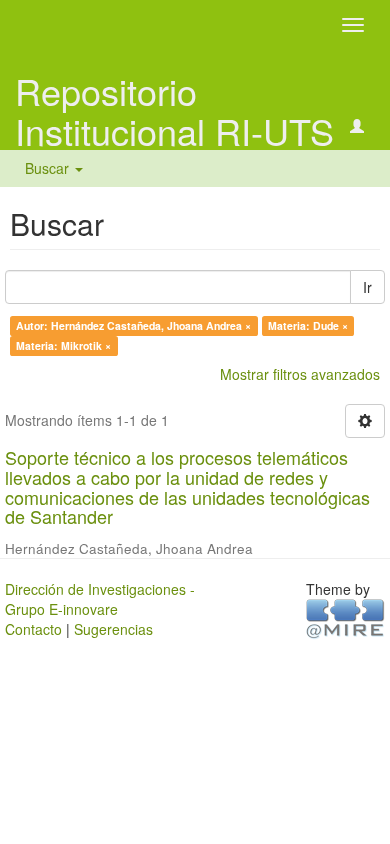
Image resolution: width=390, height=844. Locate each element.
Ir (367, 287)
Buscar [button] (49, 168)
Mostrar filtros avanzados (300, 374)
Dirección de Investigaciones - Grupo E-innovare (100, 599)
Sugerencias (113, 629)
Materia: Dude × (308, 325)
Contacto (33, 629)
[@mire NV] (345, 617)
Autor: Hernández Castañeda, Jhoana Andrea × (133, 325)
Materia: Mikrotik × (63, 345)
